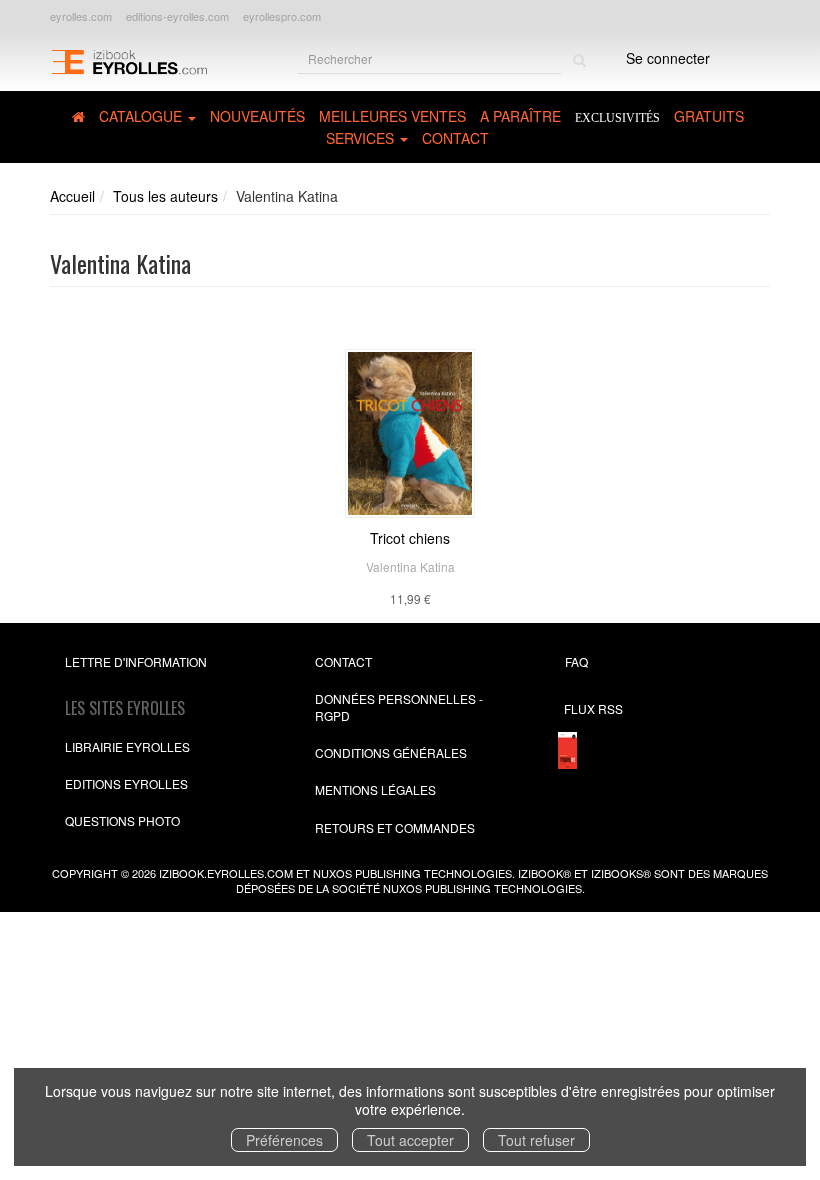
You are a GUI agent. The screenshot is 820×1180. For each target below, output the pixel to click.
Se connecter (668, 58)
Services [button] (362, 138)
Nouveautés (257, 116)
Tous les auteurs (165, 196)
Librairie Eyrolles (127, 746)
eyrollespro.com (282, 16)
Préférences (284, 1140)
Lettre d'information (136, 661)
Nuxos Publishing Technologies (482, 888)
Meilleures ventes (392, 116)
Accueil (72, 196)
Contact (455, 138)
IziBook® (544, 873)
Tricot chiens (410, 538)
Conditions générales (391, 752)
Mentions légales (375, 789)
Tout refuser (536, 1140)
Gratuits (709, 116)
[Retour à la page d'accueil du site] (129, 60)
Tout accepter (410, 1140)
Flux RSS (593, 708)
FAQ (576, 661)
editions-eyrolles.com (177, 16)
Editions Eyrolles (126, 783)
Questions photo (122, 820)
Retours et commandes (395, 827)
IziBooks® (621, 873)
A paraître (520, 116)
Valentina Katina (410, 566)
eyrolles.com (81, 16)
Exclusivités (617, 118)
